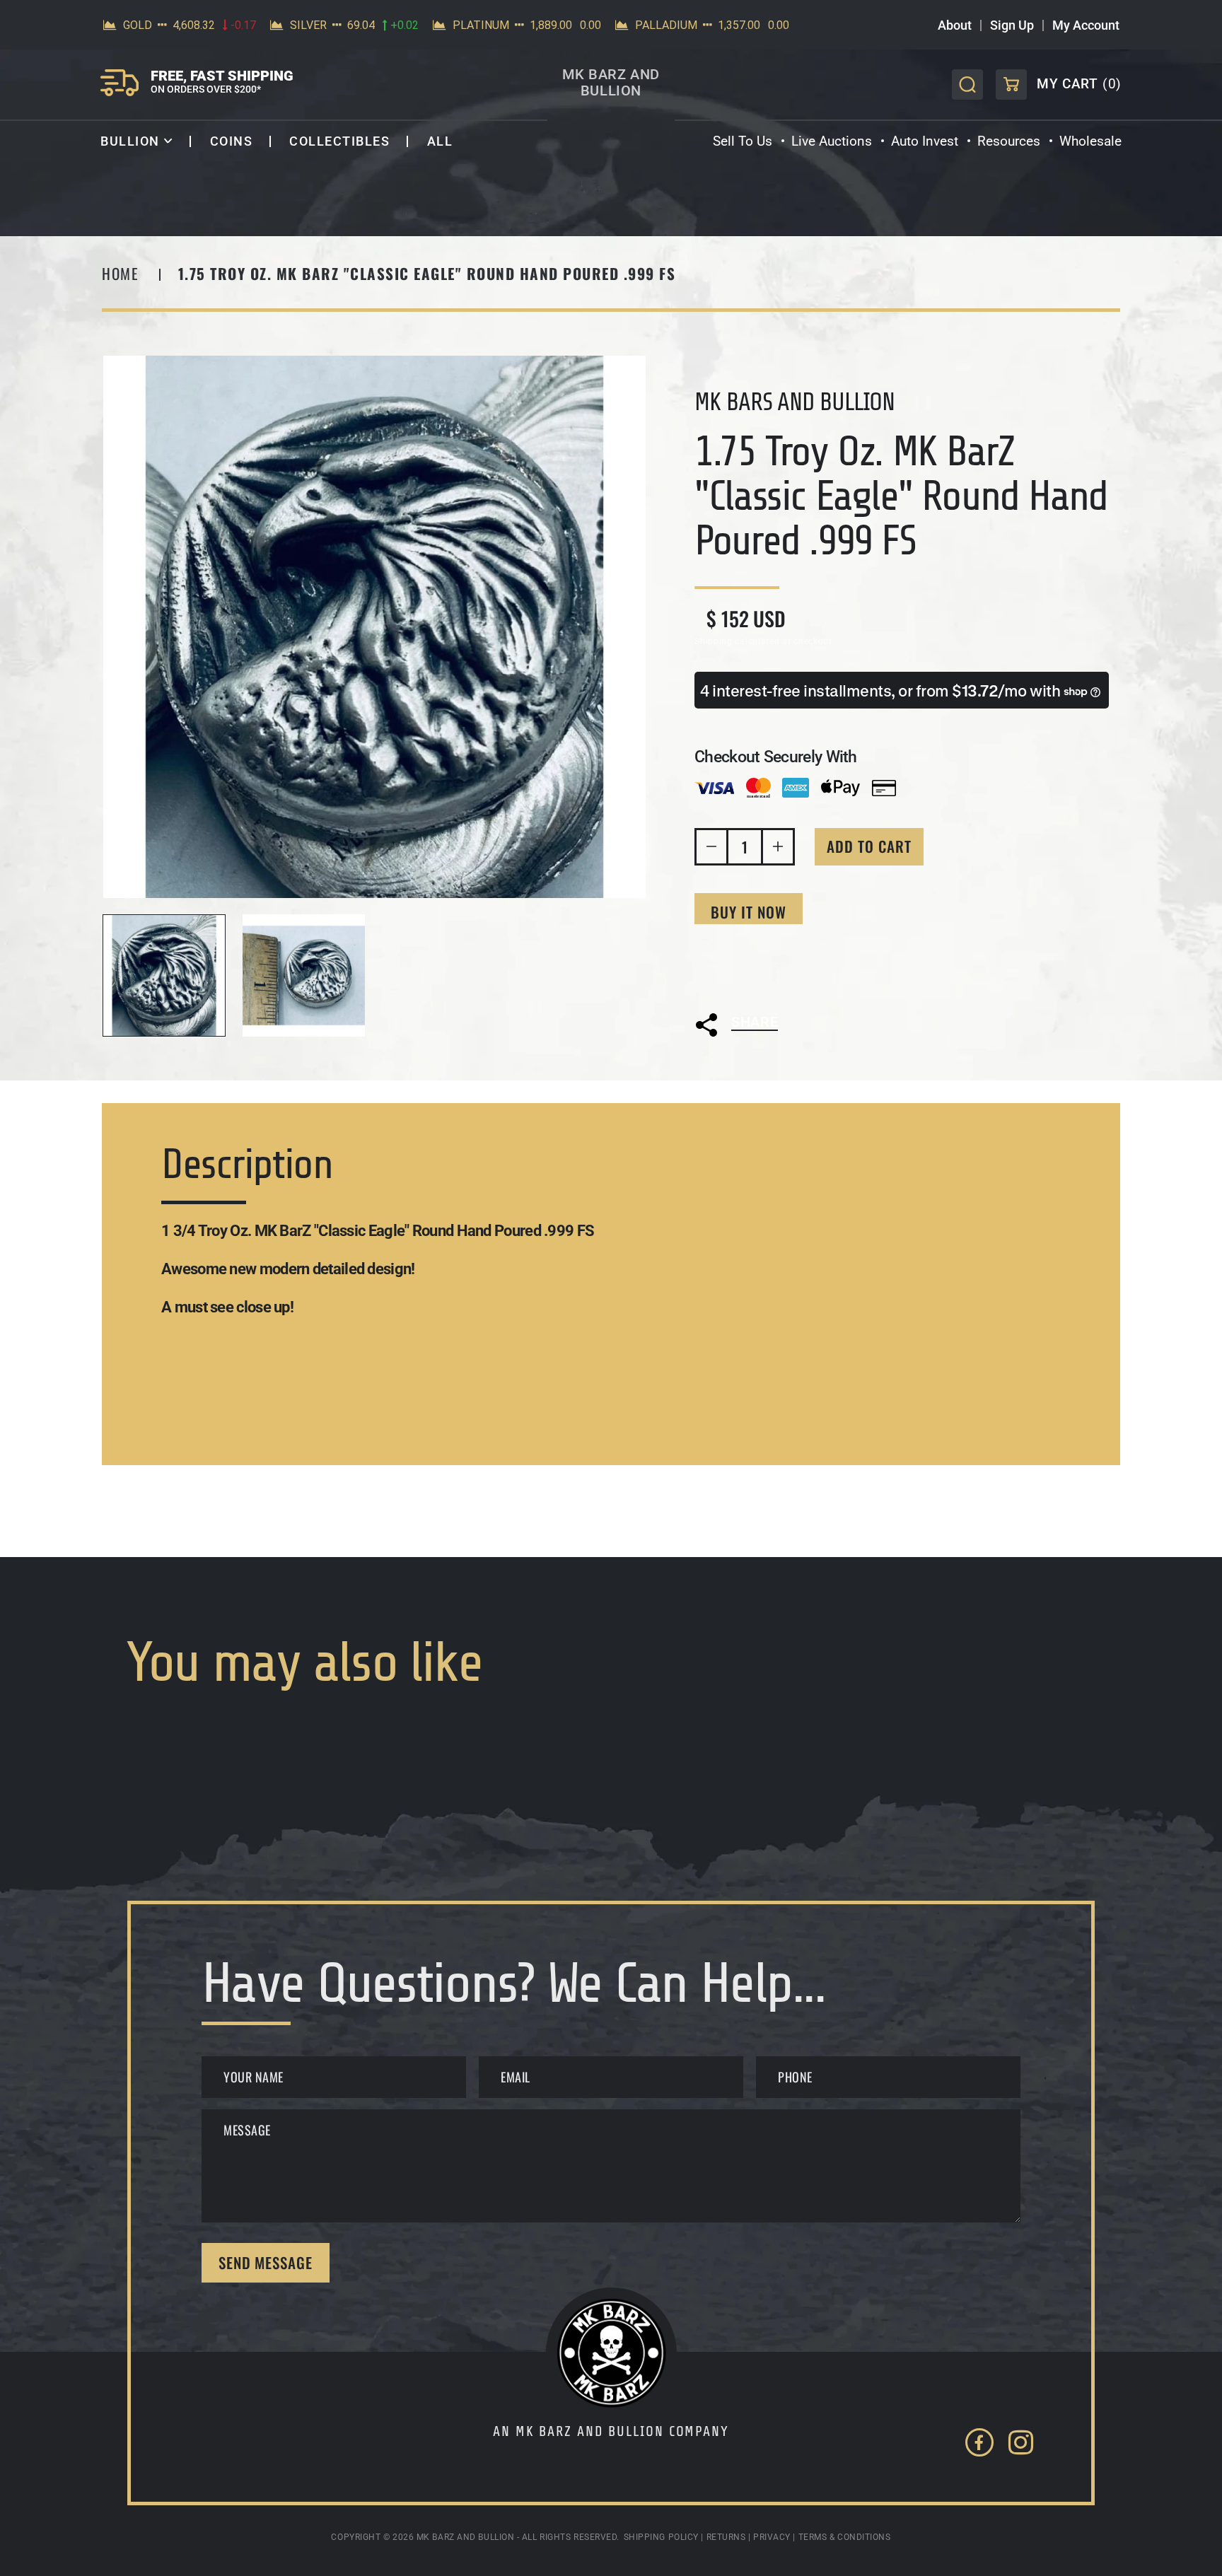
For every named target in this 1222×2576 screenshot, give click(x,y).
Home (120, 273)
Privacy (772, 2537)
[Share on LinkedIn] (804, 1056)
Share (755, 1022)
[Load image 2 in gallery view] (304, 976)
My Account (1086, 25)
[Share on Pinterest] (842, 1056)
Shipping (714, 641)
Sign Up (1012, 25)
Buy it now (749, 912)
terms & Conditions (845, 2537)
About (955, 25)
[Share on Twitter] (728, 1056)
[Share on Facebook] (767, 1056)
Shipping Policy (661, 2537)
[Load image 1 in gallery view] (164, 976)
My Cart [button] (1059, 88)
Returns (726, 2537)
